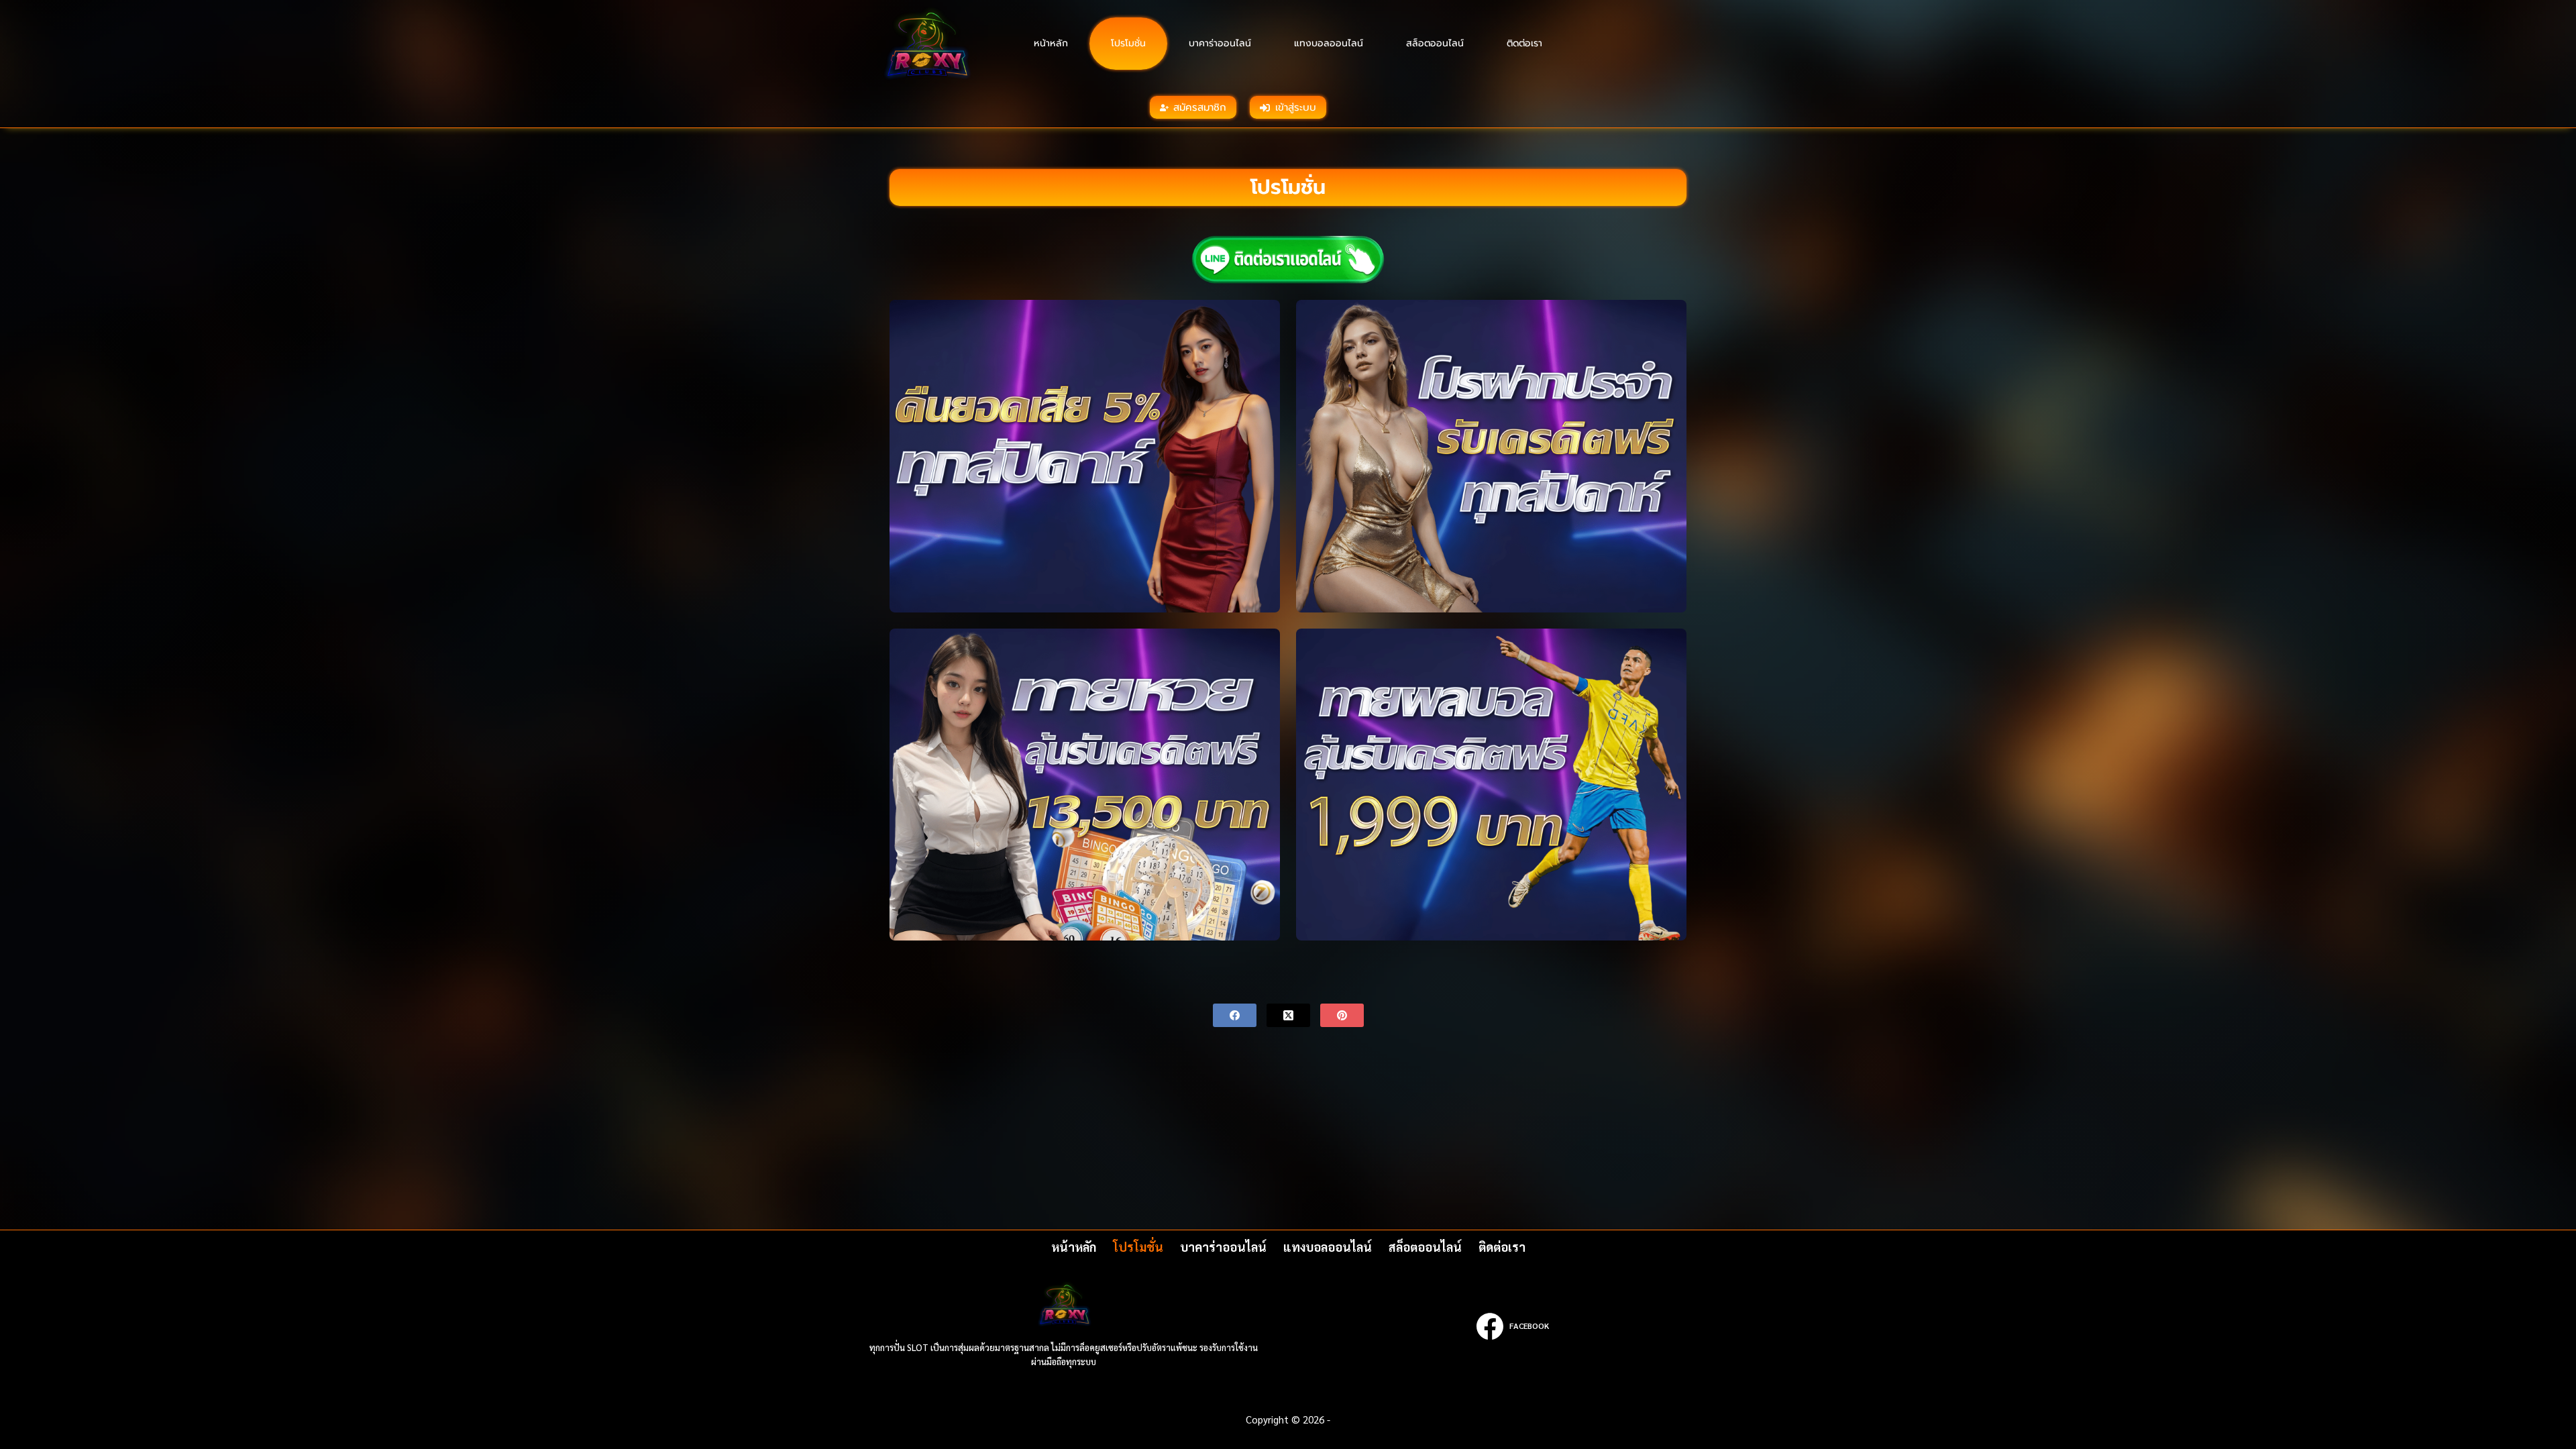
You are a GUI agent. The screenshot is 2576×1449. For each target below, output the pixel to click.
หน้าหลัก (1051, 43)
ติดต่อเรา (1524, 43)
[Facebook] (1235, 1015)
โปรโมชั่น (1128, 43)
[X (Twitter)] (1288, 1015)
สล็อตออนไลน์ (1435, 43)
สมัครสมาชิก (1200, 107)
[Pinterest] (1342, 1015)
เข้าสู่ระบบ (1296, 107)
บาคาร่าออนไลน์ (1220, 43)
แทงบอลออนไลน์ (1329, 43)
